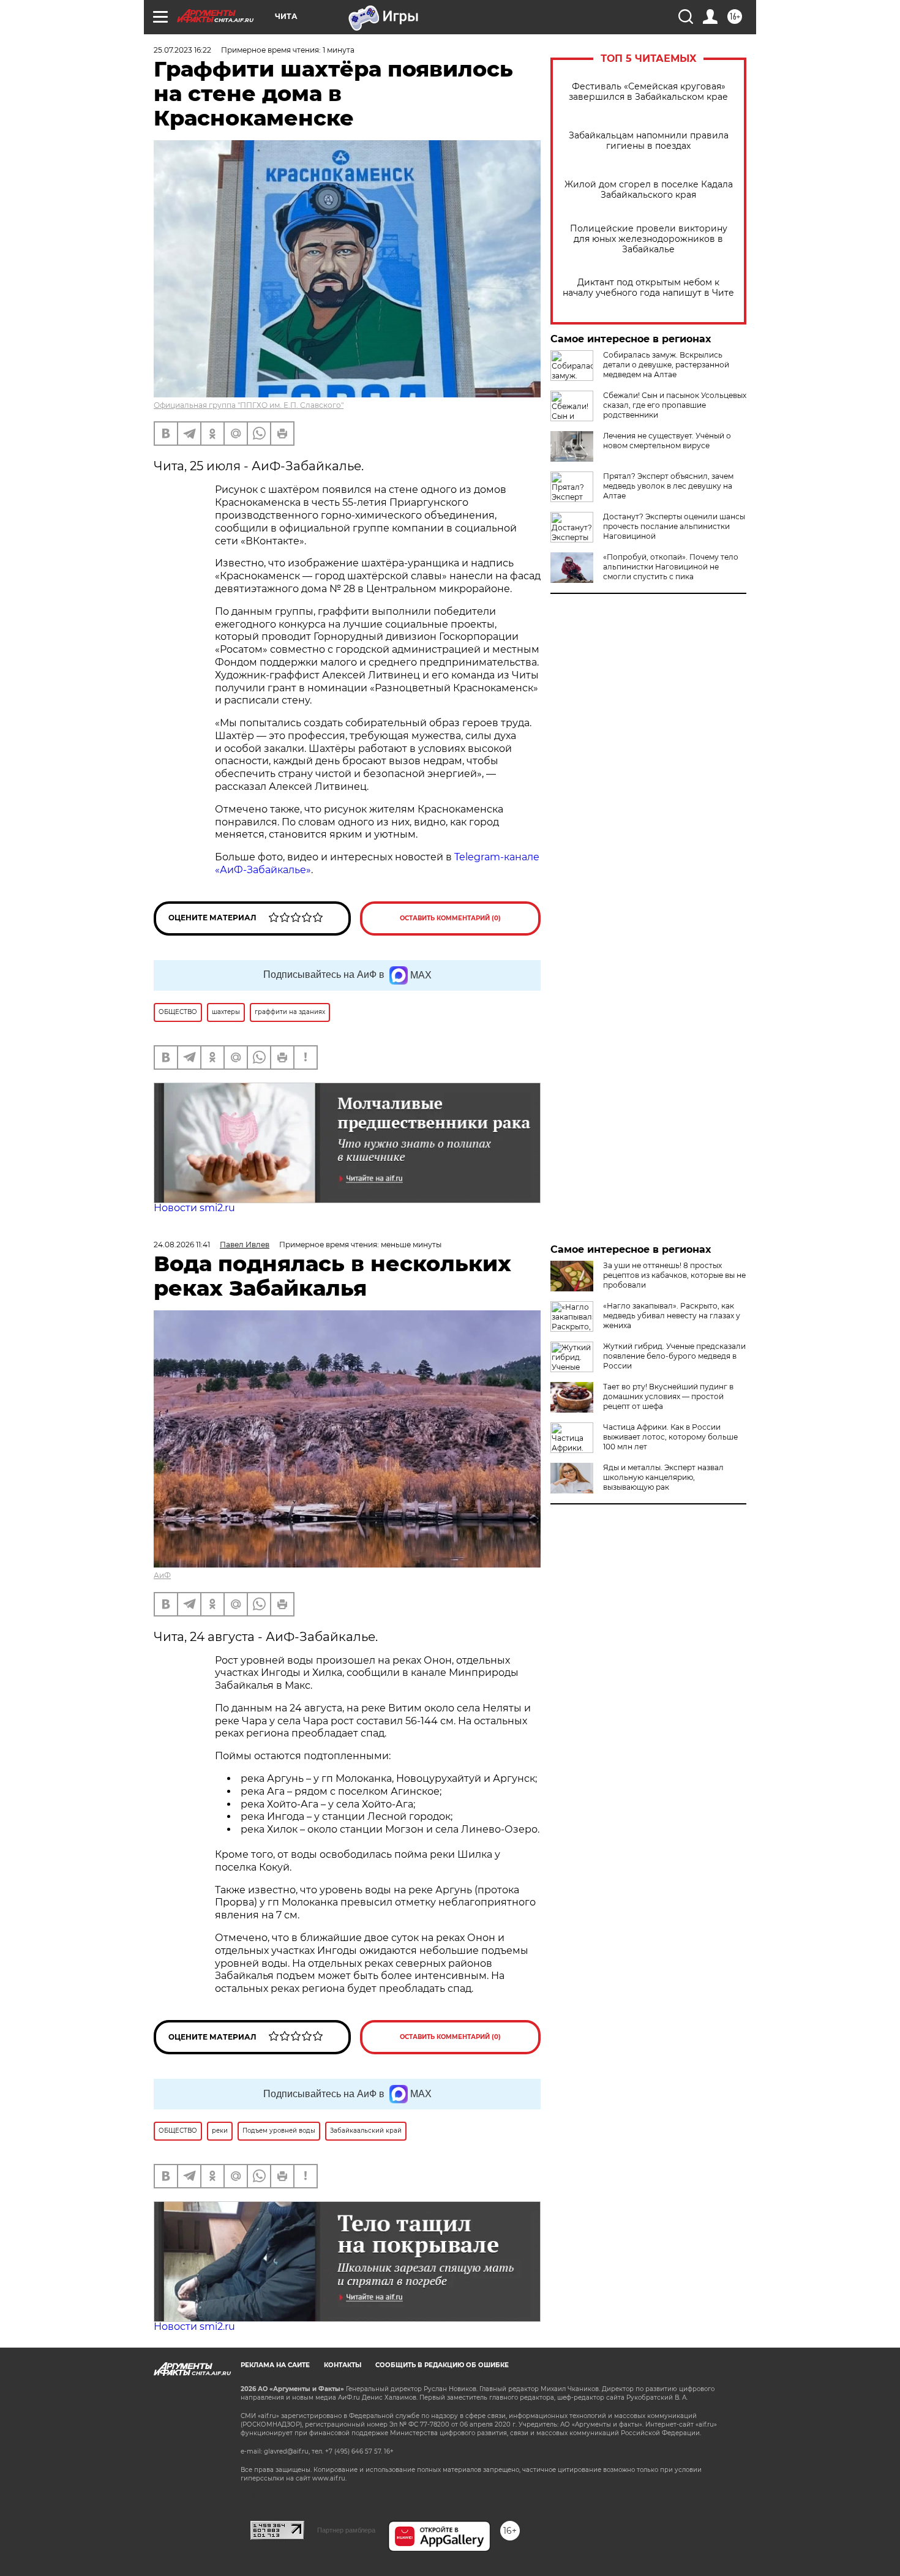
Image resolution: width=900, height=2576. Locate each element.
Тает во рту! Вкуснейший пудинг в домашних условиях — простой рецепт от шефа (668, 1396)
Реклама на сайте (275, 2365)
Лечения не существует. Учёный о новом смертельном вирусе (667, 441)
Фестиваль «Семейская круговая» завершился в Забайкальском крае (648, 92)
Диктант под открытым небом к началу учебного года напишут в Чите (648, 288)
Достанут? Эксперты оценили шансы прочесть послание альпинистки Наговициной (674, 526)
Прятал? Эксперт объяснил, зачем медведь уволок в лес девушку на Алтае (668, 486)
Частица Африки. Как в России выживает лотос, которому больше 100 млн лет (670, 1437)
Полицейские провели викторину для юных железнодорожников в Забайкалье (649, 239)
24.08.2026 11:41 (182, 1245)
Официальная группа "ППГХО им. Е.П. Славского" (249, 405)
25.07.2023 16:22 (182, 50)
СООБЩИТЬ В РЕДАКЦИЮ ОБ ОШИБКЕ (442, 2365)
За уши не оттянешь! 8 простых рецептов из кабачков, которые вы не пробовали (674, 1275)
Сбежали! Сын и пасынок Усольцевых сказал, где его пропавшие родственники (675, 405)
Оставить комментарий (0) (450, 918)
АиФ (162, 1575)
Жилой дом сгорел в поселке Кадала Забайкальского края (649, 190)
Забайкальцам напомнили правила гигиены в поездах (649, 141)
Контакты (343, 2365)
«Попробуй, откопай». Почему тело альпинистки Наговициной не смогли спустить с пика (671, 567)
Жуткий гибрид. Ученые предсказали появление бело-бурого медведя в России (674, 1356)
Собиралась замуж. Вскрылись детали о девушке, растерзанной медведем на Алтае (666, 365)
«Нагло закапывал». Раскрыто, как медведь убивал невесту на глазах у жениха (672, 1316)
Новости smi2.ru (194, 1208)
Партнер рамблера (346, 2530)
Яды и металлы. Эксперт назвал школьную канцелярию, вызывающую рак (663, 1477)
